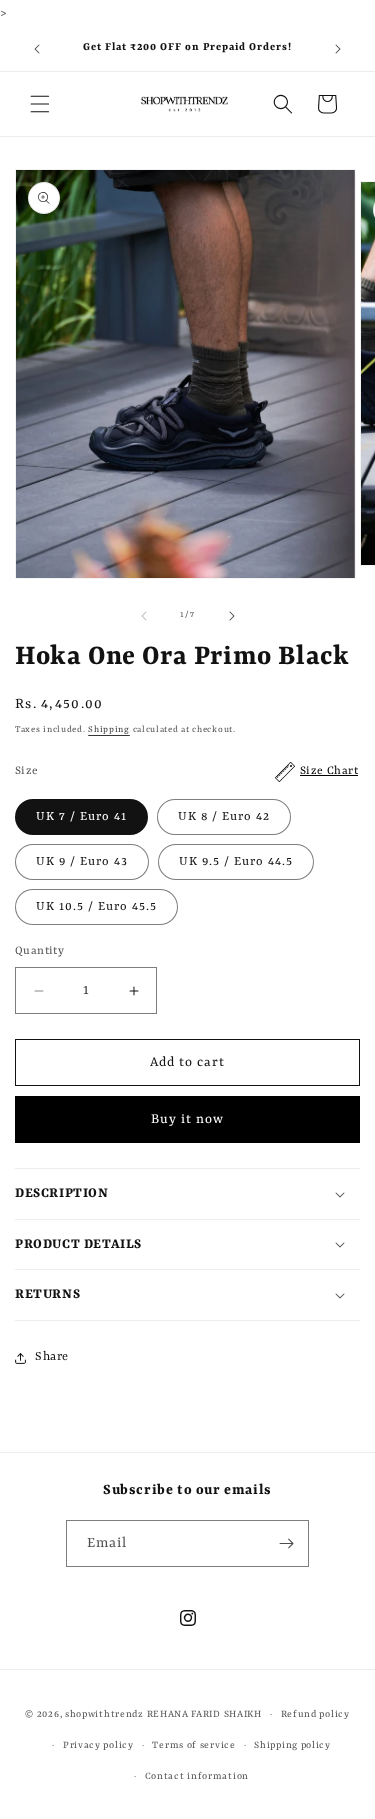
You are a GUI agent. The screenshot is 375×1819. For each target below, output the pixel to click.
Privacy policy (98, 1745)
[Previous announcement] (37, 49)
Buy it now (187, 1119)
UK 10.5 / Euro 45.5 (96, 907)
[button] (40, 104)
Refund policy (315, 1714)
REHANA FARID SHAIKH (204, 1714)
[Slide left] (144, 616)
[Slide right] (232, 616)
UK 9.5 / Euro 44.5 (236, 862)
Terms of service (193, 1745)
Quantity (39, 951)
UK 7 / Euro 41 (81, 817)
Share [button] (52, 1357)
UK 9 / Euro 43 (82, 862)
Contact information (197, 1776)
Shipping (109, 730)
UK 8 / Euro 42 (224, 817)
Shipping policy (292, 1745)
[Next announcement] (338, 49)
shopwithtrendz (104, 1714)
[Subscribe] (286, 1543)
